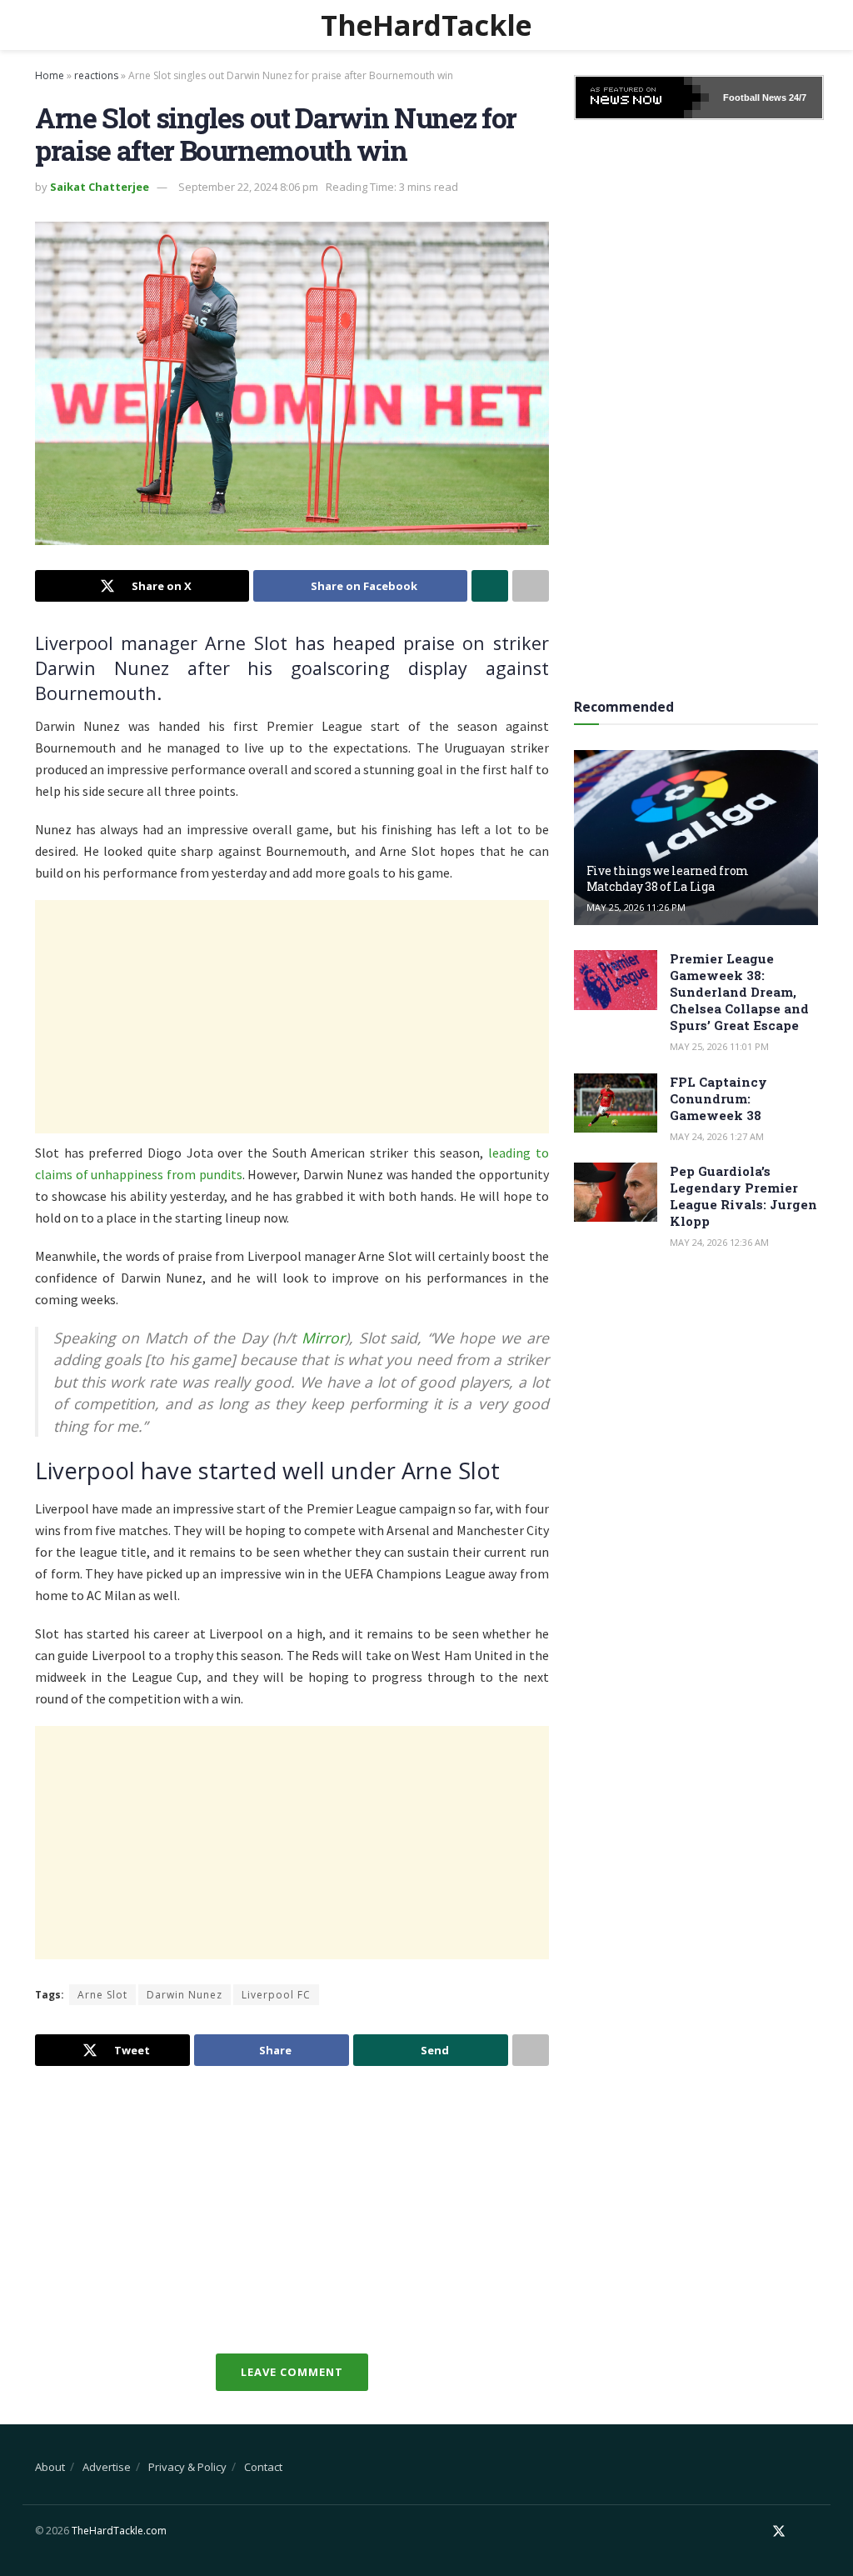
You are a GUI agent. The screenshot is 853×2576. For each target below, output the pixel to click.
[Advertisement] (292, 1017)
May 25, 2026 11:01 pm (719, 1046)
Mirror (323, 1338)
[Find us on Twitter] (779, 2531)
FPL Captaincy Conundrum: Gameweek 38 (718, 1098)
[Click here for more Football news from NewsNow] (642, 98)
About (50, 2467)
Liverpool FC (276, 1995)
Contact (263, 2467)
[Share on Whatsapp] (490, 586)
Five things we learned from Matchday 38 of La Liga (668, 878)
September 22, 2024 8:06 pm (248, 187)
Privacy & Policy (187, 2467)
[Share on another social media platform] (531, 586)
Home (50, 75)
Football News (755, 98)
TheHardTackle (426, 25)
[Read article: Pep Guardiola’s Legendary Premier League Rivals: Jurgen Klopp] (616, 1193)
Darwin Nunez (185, 1995)
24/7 (796, 98)
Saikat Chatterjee (100, 187)
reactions (96, 75)
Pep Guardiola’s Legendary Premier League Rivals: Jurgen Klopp (743, 1196)
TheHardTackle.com (119, 2531)
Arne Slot (102, 1995)
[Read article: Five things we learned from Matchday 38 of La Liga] (696, 838)
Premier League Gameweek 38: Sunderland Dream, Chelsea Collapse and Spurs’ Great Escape (739, 992)
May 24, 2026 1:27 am (717, 1136)
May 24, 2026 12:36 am (719, 1242)
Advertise (107, 2467)
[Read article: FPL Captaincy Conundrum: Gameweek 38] (616, 1103)
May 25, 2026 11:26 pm (636, 907)
